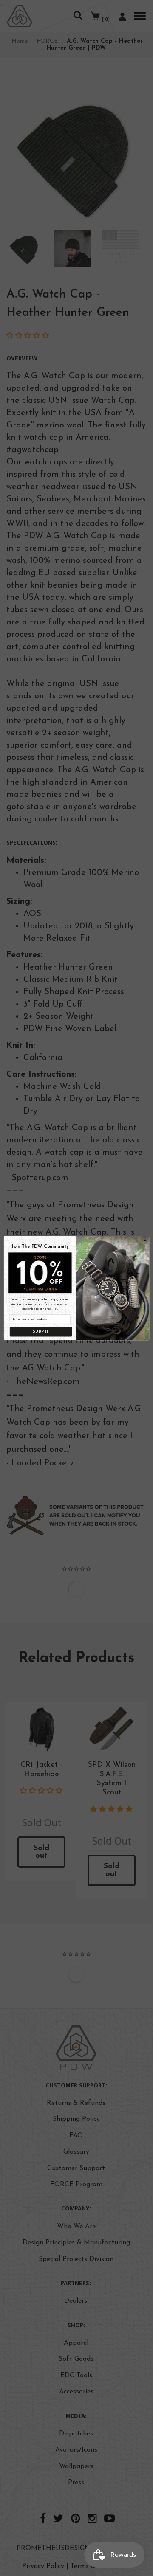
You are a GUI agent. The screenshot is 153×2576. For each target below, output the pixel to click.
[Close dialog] (145, 1240)
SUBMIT (41, 1332)
